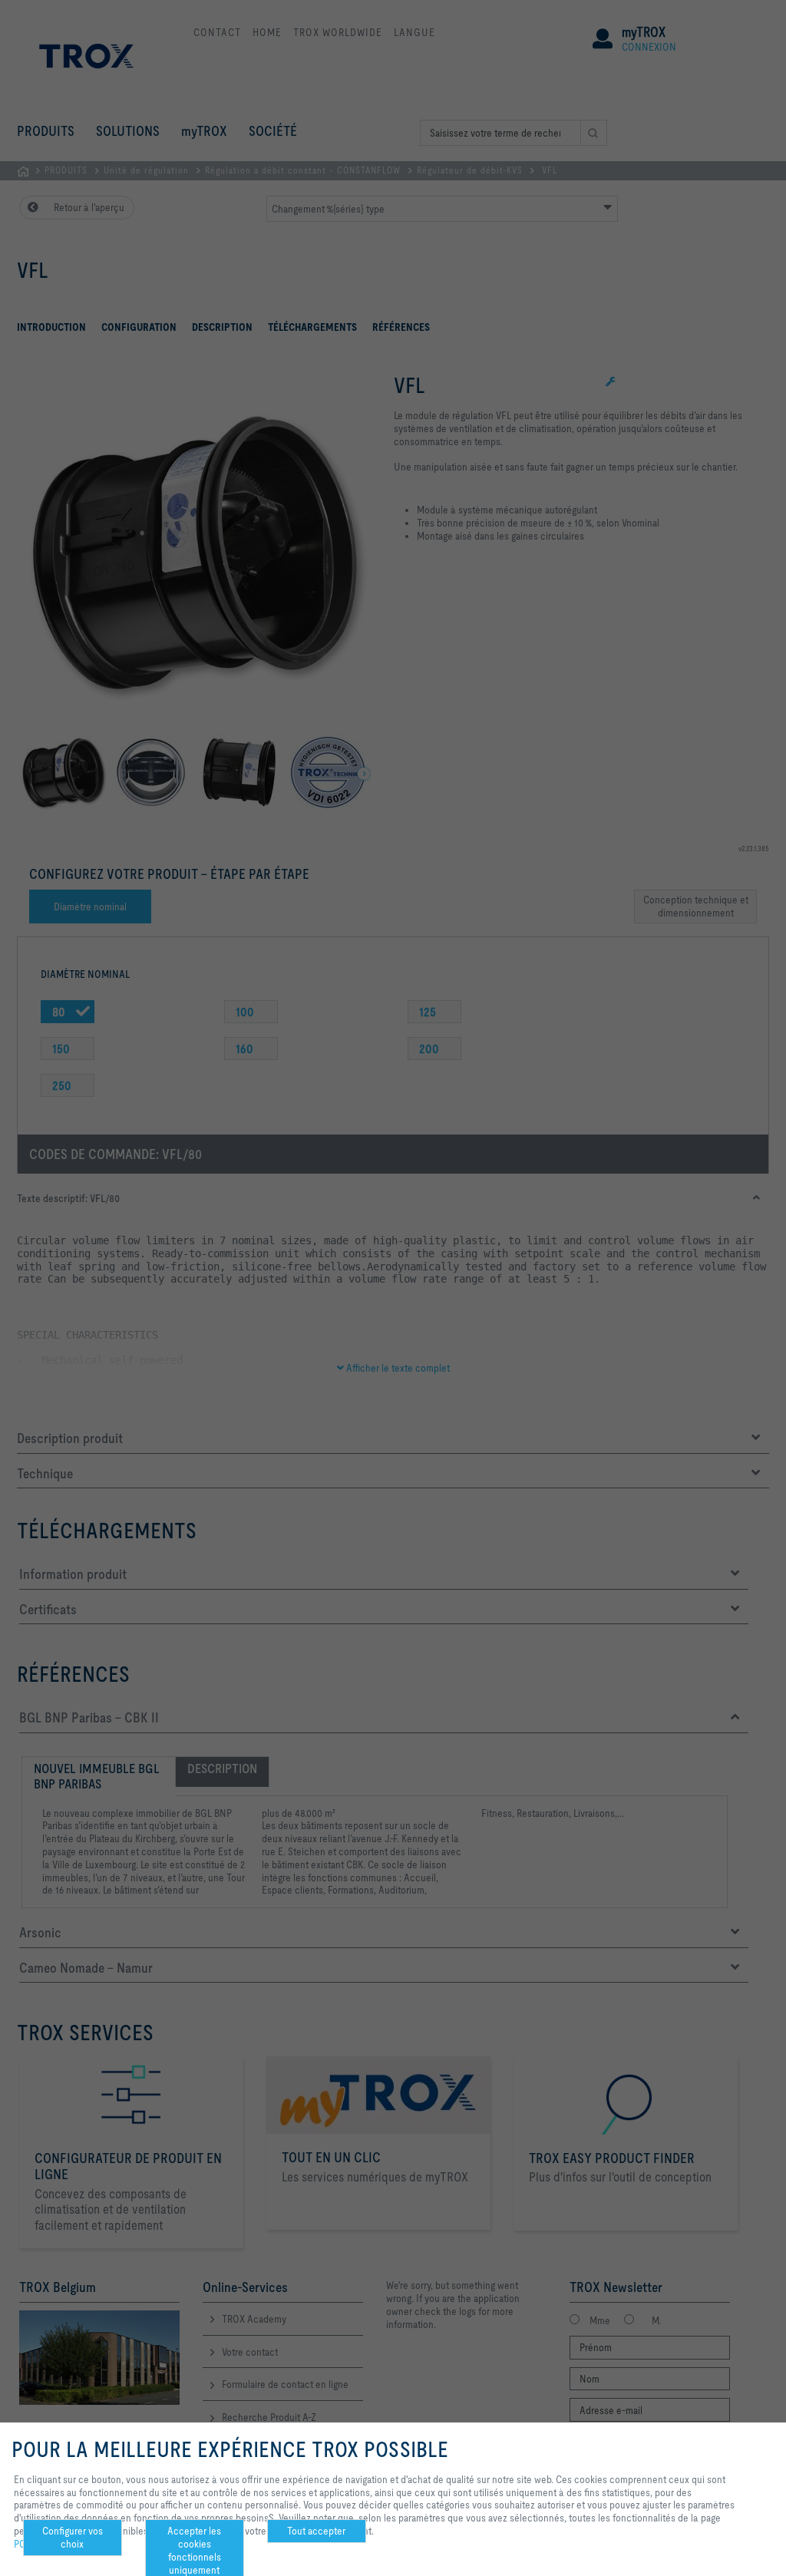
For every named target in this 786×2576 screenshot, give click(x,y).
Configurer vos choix (73, 2537)
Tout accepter (316, 2531)
